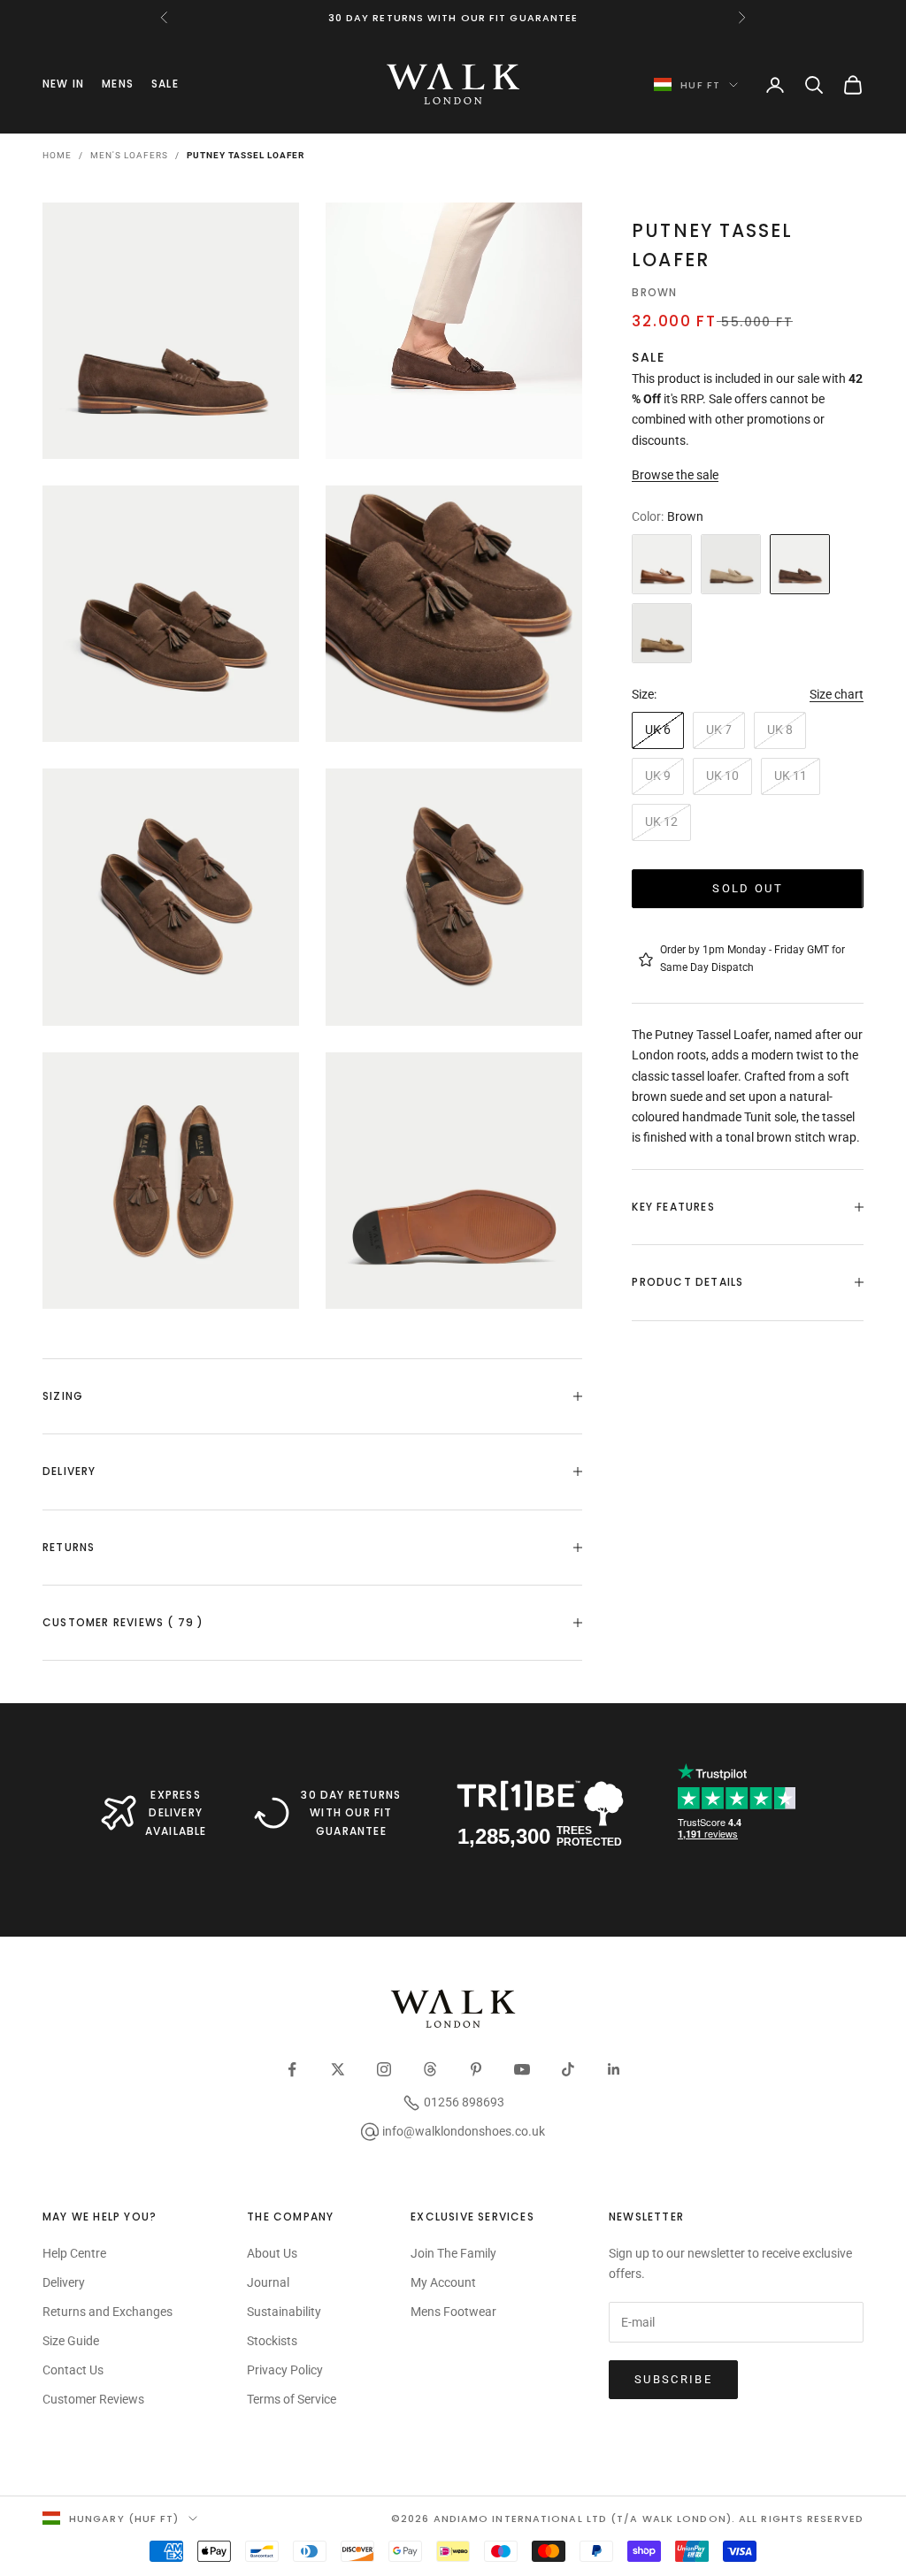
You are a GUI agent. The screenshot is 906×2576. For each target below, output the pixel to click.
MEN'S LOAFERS (129, 155)
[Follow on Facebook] (292, 2069)
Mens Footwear (453, 2312)
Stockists (272, 2341)
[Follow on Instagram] (384, 2069)
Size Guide (71, 2341)
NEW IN (63, 84)
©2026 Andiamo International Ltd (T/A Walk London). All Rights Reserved (627, 2519)
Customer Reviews (93, 2399)
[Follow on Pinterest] (476, 2069)
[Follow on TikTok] (568, 2069)
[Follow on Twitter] (338, 2069)
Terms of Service (292, 2399)
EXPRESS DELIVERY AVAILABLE (176, 1813)
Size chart (837, 694)
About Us (272, 2253)
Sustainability (284, 2312)
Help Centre (74, 2253)
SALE (165, 84)
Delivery (64, 2282)
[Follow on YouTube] (522, 2069)
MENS (118, 84)
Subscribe (673, 2379)
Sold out (748, 888)
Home (57, 155)
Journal (268, 2282)
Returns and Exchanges (107, 2312)
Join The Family (453, 2253)
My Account (443, 2282)
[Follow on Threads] (430, 2069)
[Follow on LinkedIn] (614, 2069)
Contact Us (73, 2370)
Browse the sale (675, 475)
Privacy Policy (285, 2370)
